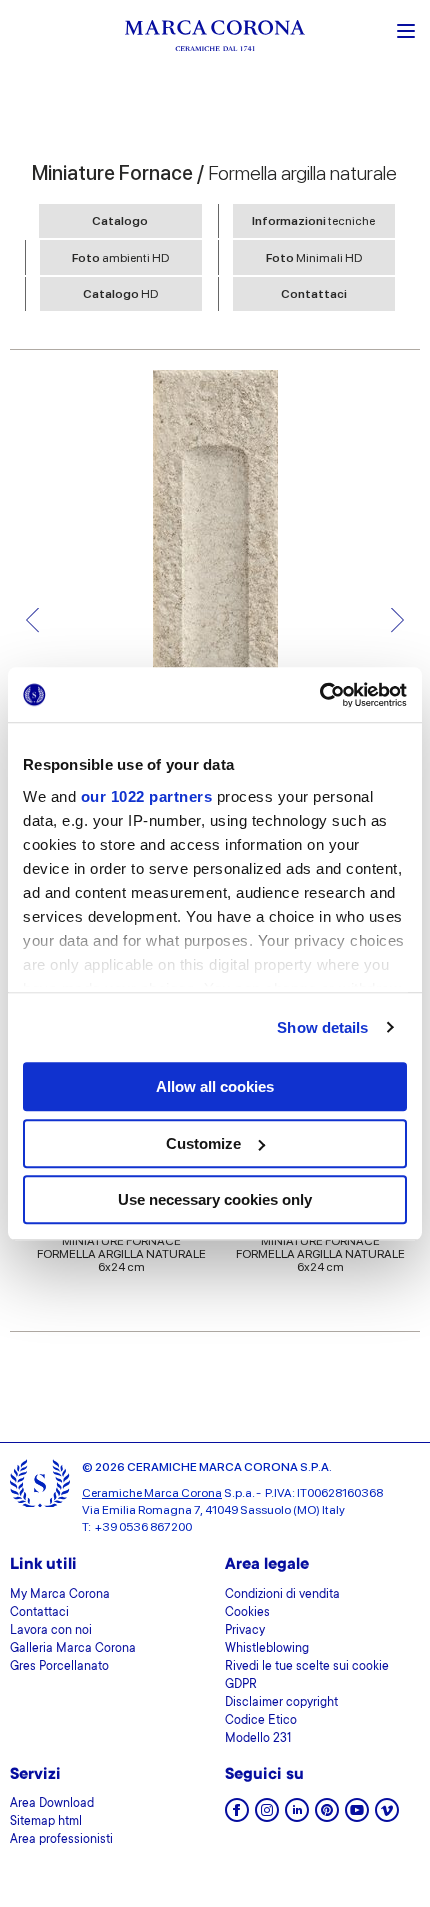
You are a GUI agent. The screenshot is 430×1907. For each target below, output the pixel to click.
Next (397, 620)
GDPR (241, 1685)
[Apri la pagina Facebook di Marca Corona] (237, 1816)
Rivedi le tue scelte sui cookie (307, 1667)
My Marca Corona (60, 1595)
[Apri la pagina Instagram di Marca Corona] (267, 1816)
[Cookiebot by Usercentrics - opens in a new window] (319, 695)
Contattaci (314, 294)
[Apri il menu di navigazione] (406, 29)
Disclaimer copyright (281, 1703)
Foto (120, 258)
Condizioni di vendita (282, 1595)
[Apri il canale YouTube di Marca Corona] (357, 1816)
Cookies (247, 1613)
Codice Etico (261, 1721)
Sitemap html (46, 1822)
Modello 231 (258, 1739)
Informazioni (313, 221)
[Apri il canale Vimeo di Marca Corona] (387, 1816)
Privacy (245, 1631)
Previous (32, 620)
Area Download (52, 1804)
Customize (203, 1143)
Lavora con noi (51, 1631)
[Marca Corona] (215, 38)
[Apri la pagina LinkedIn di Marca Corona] (297, 1816)
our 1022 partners (147, 796)
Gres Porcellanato (59, 1667)
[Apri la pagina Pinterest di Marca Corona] (327, 1816)
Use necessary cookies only (215, 1199)
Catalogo (120, 221)
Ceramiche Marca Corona (152, 1493)
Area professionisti (61, 1840)
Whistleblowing (267, 1649)
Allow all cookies (215, 1086)
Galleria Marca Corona (73, 1649)
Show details (322, 1027)
